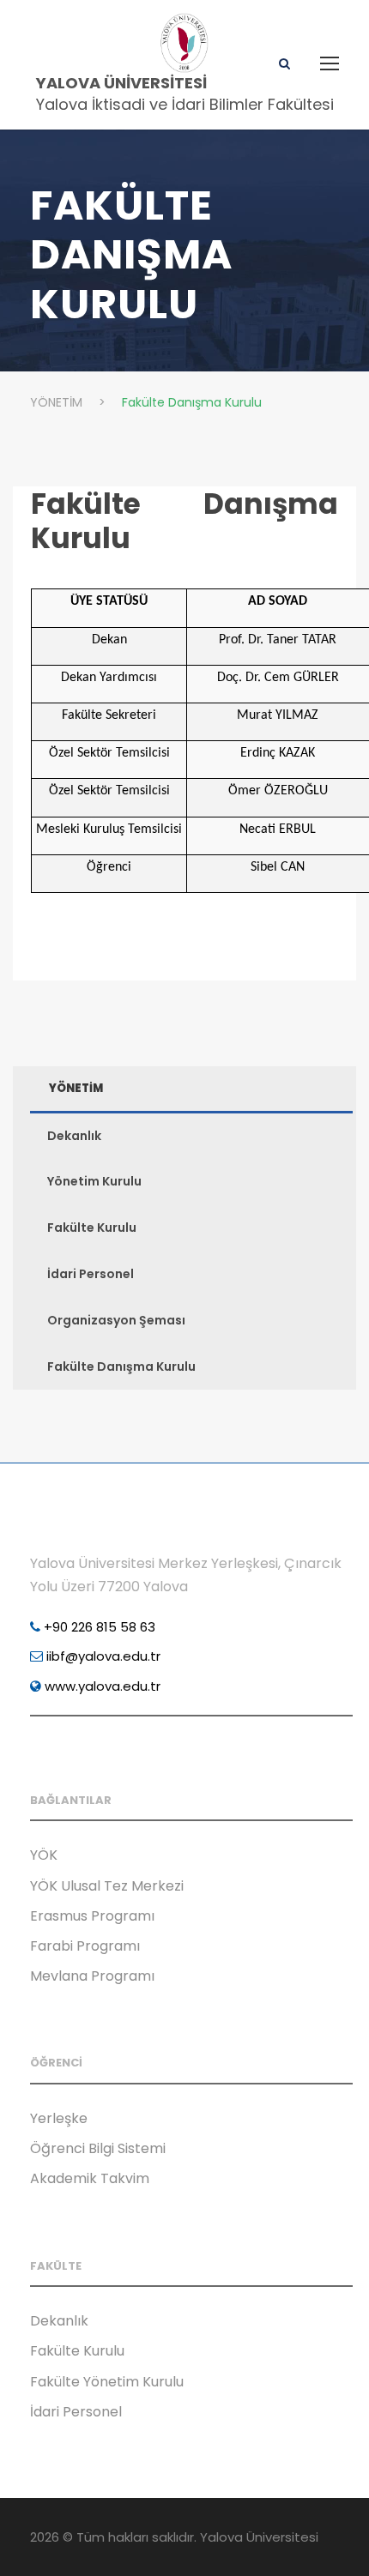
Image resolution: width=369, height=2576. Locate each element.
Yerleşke (59, 2118)
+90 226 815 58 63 (98, 1627)
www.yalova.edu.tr (101, 1686)
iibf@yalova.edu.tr (102, 1656)
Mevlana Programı (92, 1976)
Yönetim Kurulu (94, 1181)
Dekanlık (74, 1136)
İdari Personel (91, 1274)
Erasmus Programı (92, 1916)
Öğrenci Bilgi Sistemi (98, 2148)
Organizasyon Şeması (116, 1320)
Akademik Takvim (90, 2178)
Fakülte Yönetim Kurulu (107, 2382)
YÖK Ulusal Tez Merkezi (107, 1886)
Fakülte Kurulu (92, 1228)
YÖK (44, 1855)
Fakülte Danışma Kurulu (184, 521)
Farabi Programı (85, 1946)
